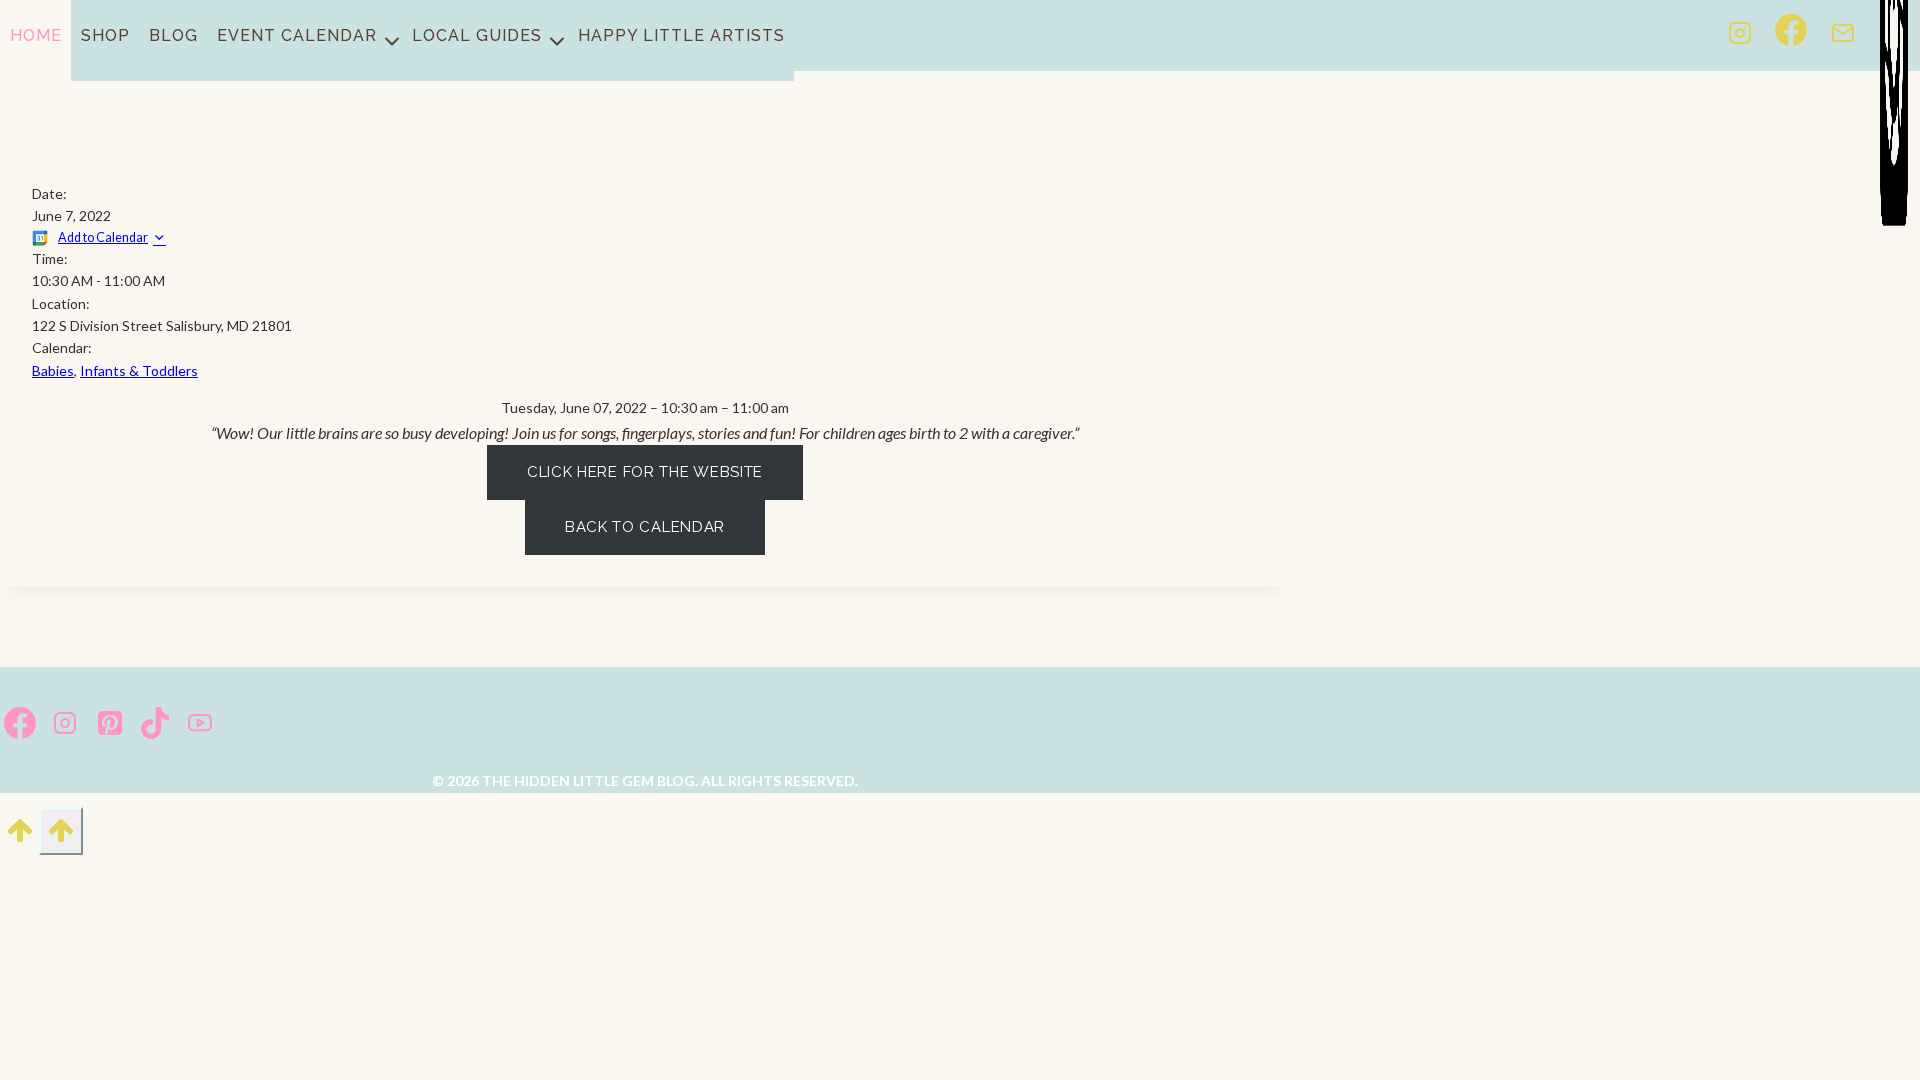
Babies (53, 370)
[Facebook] (1791, 36)
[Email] (1843, 36)
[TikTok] (154, 726)
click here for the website (645, 472)
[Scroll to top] (19, 837)
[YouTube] (199, 726)
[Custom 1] (1894, 36)
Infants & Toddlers (139, 370)
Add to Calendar (103, 237)
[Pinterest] (109, 726)
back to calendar (645, 527)
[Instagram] (1740, 36)
